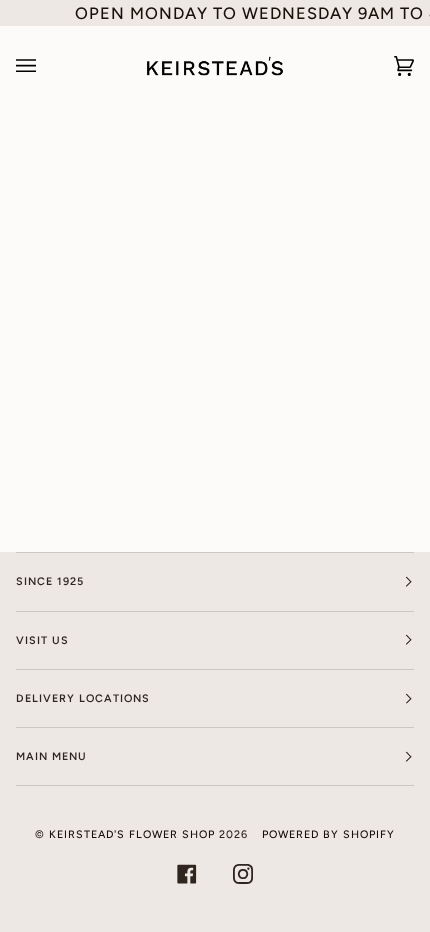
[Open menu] (46, 65)
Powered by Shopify (328, 834)
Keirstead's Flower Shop (132, 834)
